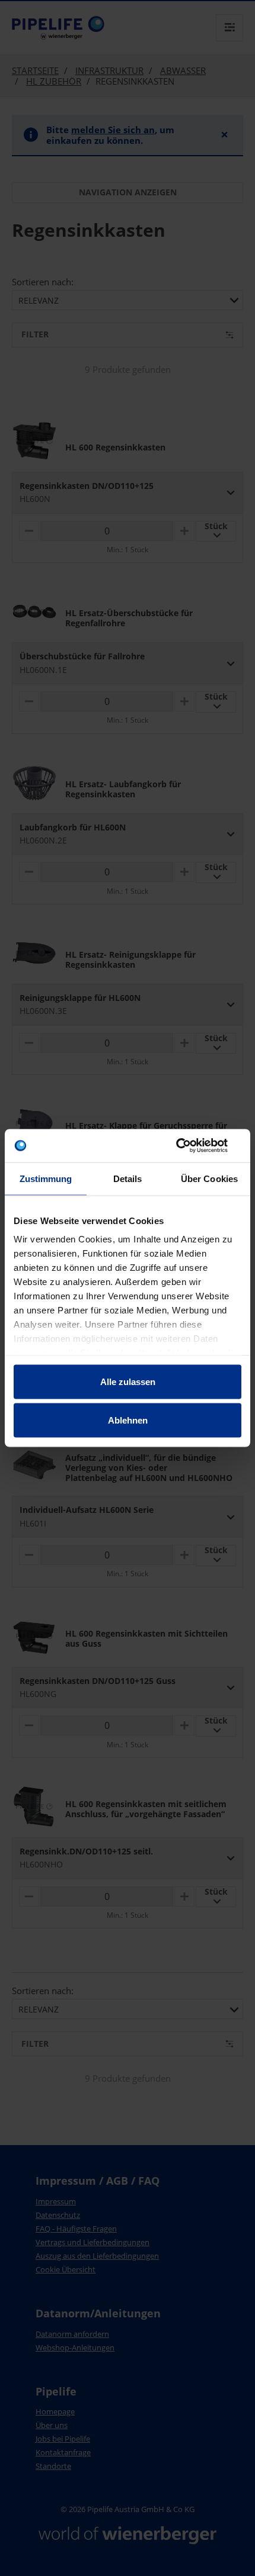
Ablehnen (128, 1420)
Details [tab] (128, 1178)
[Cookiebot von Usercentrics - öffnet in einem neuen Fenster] (189, 1146)
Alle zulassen (128, 1381)
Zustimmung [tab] (46, 1178)
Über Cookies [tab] (209, 1178)
